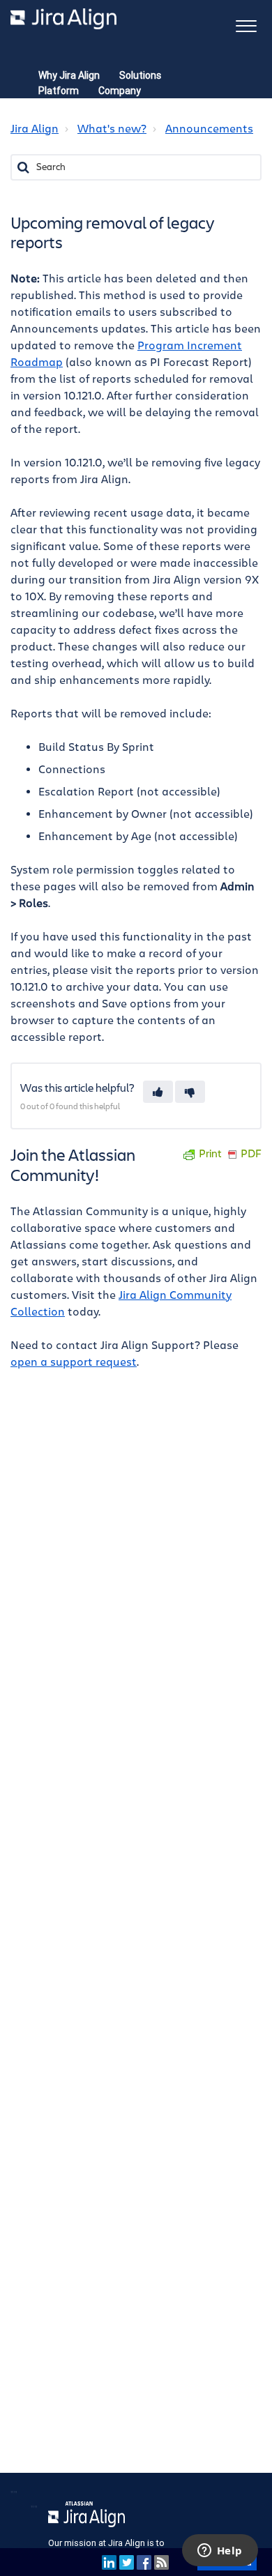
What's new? (112, 129)
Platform (59, 91)
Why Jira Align (69, 75)
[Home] (63, 19)
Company (120, 91)
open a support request (74, 1362)
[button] (246, 25)
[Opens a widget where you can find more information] (220, 2552)
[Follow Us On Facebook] (144, 2562)
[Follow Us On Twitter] (127, 2562)
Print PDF (230, 1154)
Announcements (209, 129)
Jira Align (35, 129)
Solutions (140, 75)
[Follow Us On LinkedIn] (109, 2562)
